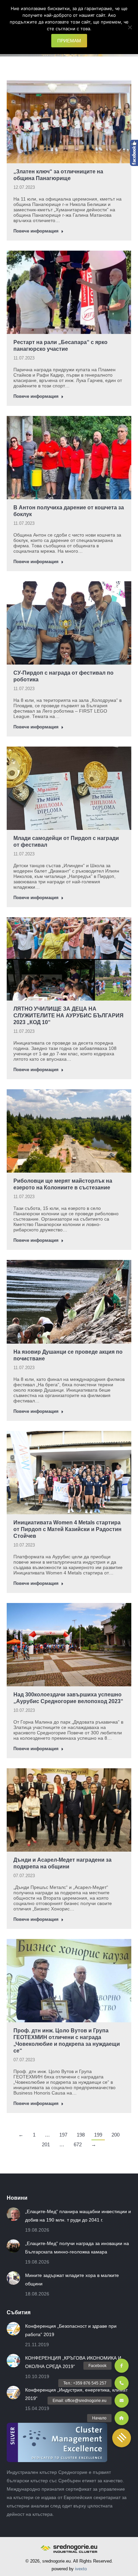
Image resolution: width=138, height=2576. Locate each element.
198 (81, 2135)
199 (98, 2135)
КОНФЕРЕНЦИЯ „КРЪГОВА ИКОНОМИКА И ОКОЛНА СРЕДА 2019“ (73, 2362)
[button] (122, 2438)
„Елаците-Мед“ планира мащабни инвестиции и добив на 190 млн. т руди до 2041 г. (78, 2216)
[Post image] (13, 2214)
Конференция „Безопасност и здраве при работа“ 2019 (71, 2330)
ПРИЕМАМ (69, 41)
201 (46, 2144)
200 (116, 2135)
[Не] (130, 27)
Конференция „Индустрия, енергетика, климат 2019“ (76, 2394)
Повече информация (36, 231)
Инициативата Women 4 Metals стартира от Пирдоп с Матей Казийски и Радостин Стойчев (67, 1529)
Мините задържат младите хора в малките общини (72, 2279)
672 (78, 2144)
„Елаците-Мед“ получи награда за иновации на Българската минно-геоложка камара (77, 2248)
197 (63, 2135)
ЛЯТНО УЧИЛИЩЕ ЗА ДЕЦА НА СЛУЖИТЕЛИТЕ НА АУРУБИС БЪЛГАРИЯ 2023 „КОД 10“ (68, 1016)
